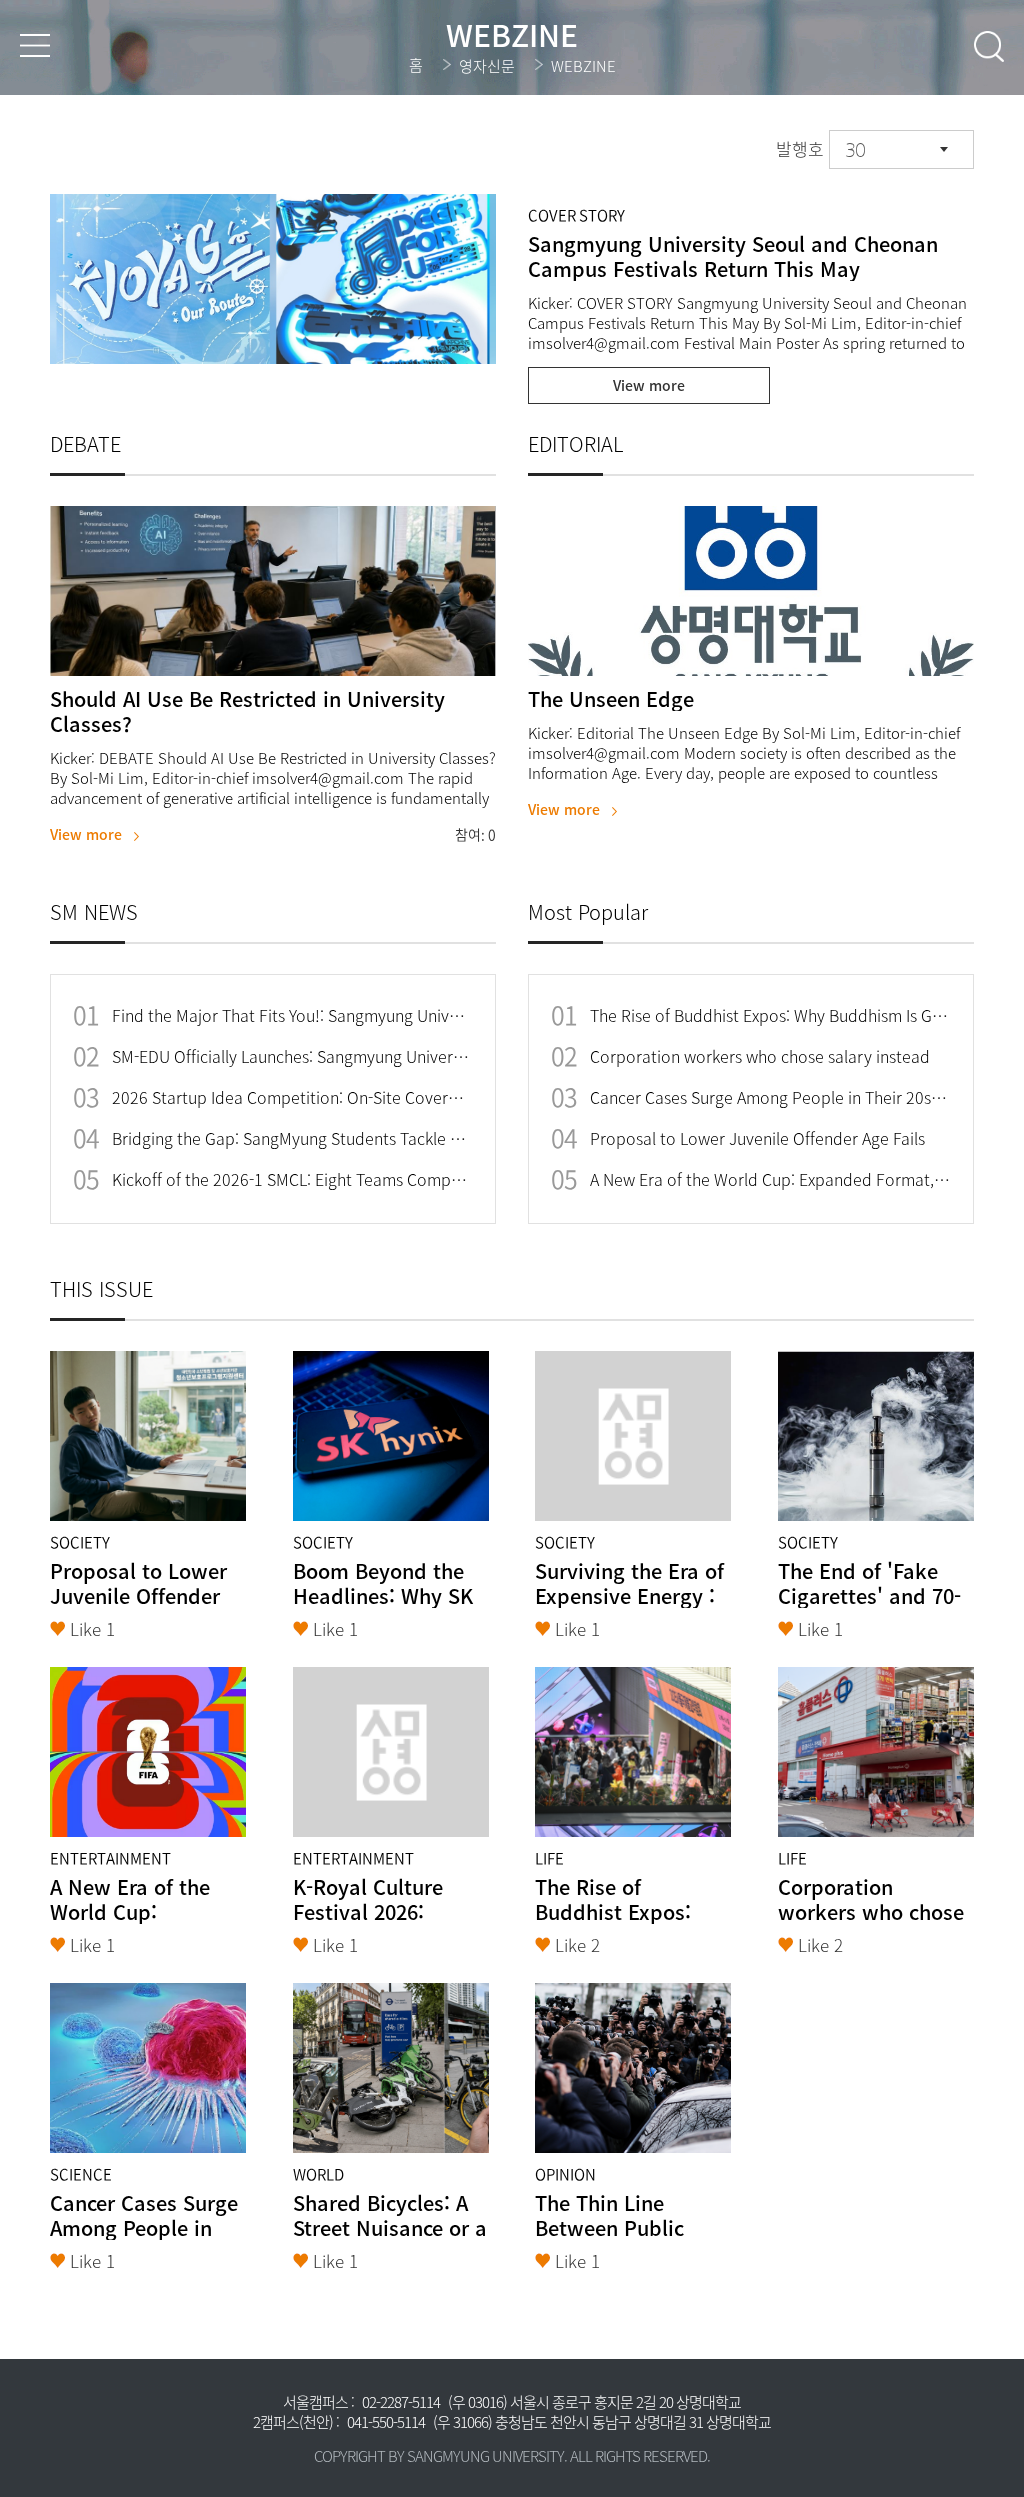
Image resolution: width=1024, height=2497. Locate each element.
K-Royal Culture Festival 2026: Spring (368, 1911)
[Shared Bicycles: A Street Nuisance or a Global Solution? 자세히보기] (391, 2068)
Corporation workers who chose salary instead (760, 1056)
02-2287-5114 (401, 2402)
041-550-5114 (386, 2422)
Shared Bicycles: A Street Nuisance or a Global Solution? (390, 2227)
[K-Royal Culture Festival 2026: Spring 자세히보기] (391, 1752)
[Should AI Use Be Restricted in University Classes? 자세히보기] (273, 591)
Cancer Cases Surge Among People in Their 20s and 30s (770, 1097)
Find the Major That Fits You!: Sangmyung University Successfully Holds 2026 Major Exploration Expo (292, 1015)
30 (855, 150)
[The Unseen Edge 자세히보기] (751, 591)
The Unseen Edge (611, 698)
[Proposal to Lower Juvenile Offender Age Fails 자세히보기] (148, 1436)
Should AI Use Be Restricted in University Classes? (247, 711)
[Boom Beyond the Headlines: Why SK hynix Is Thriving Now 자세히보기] (391, 1436)
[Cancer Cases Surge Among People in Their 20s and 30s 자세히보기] (148, 2068)
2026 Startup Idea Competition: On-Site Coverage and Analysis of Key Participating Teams (292, 1097)
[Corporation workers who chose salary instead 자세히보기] (876, 1752)
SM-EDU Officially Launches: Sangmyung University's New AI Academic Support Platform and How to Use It (292, 1056)
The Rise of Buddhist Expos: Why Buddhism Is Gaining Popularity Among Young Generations (770, 1015)
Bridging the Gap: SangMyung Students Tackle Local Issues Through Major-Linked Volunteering (292, 1138)
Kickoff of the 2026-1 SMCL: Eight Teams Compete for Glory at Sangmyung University (292, 1179)
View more (649, 385)
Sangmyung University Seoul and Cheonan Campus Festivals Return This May (733, 256)
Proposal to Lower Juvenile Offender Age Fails (757, 1138)
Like (92, 1628)
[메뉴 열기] (35, 45)
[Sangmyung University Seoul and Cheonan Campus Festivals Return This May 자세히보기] (273, 279)
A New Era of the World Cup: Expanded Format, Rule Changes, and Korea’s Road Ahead (770, 1179)
